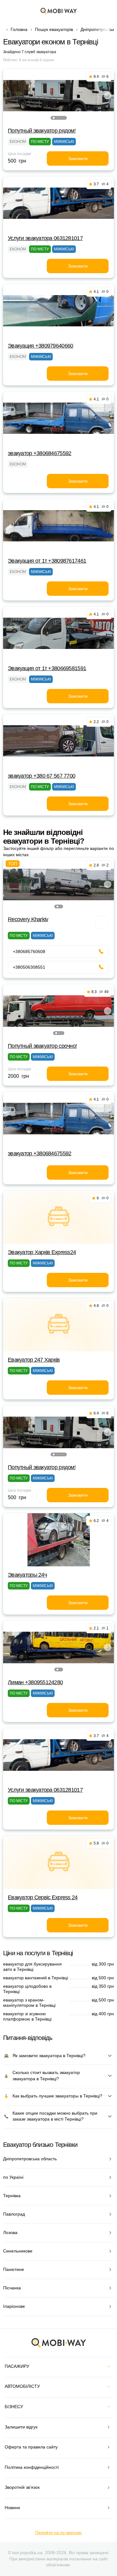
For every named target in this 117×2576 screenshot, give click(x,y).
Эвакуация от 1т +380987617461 (47, 561)
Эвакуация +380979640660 (40, 346)
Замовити (78, 158)
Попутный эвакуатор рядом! (42, 131)
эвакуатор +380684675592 (39, 453)
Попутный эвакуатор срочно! (42, 1046)
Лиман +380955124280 (35, 1682)
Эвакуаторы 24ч (27, 1575)
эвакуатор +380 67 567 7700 (41, 776)
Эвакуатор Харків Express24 (42, 1252)
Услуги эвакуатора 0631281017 (45, 238)
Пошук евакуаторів (54, 29)
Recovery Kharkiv (28, 919)
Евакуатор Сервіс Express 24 (43, 1897)
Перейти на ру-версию (58, 2533)
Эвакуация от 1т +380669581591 (47, 668)
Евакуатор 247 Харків (34, 1360)
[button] (54, 118)
